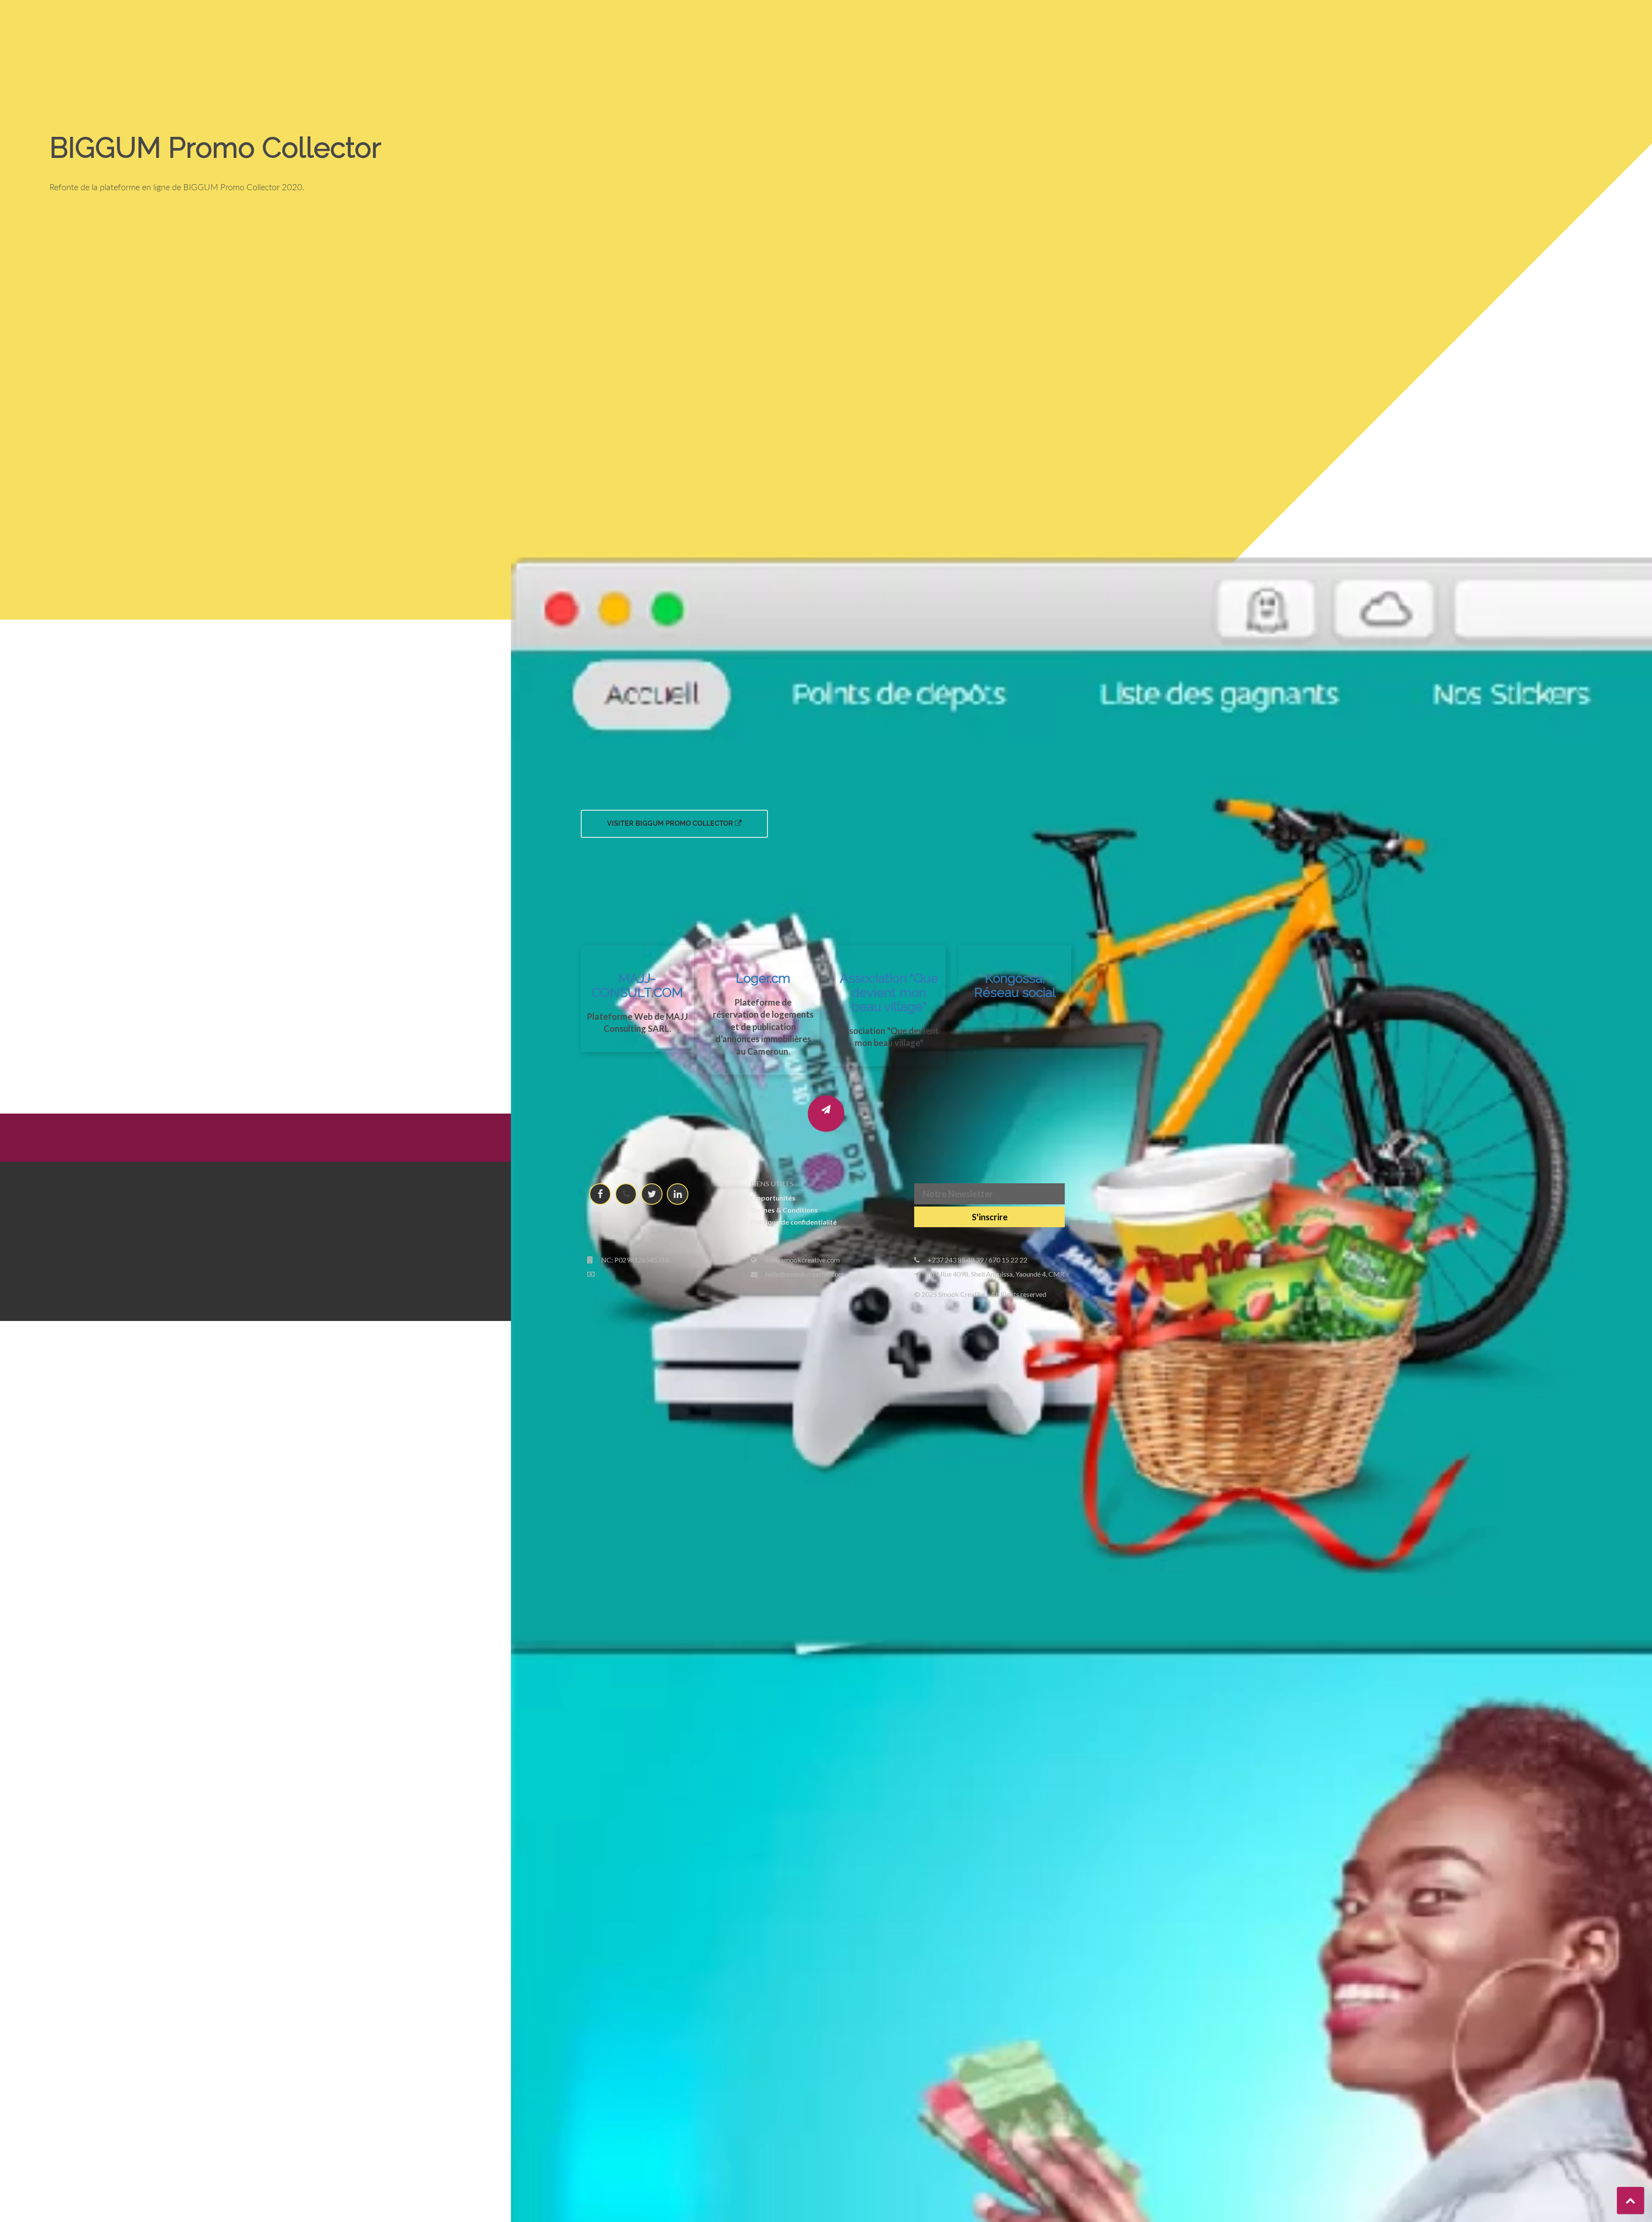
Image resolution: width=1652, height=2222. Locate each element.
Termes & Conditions (784, 1210)
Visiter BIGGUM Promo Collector (671, 823)
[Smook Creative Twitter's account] (652, 1194)
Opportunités (773, 1198)
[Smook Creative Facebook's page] (600, 1194)
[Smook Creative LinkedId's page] (678, 1194)
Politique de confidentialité (794, 1222)
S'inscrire (990, 1217)
